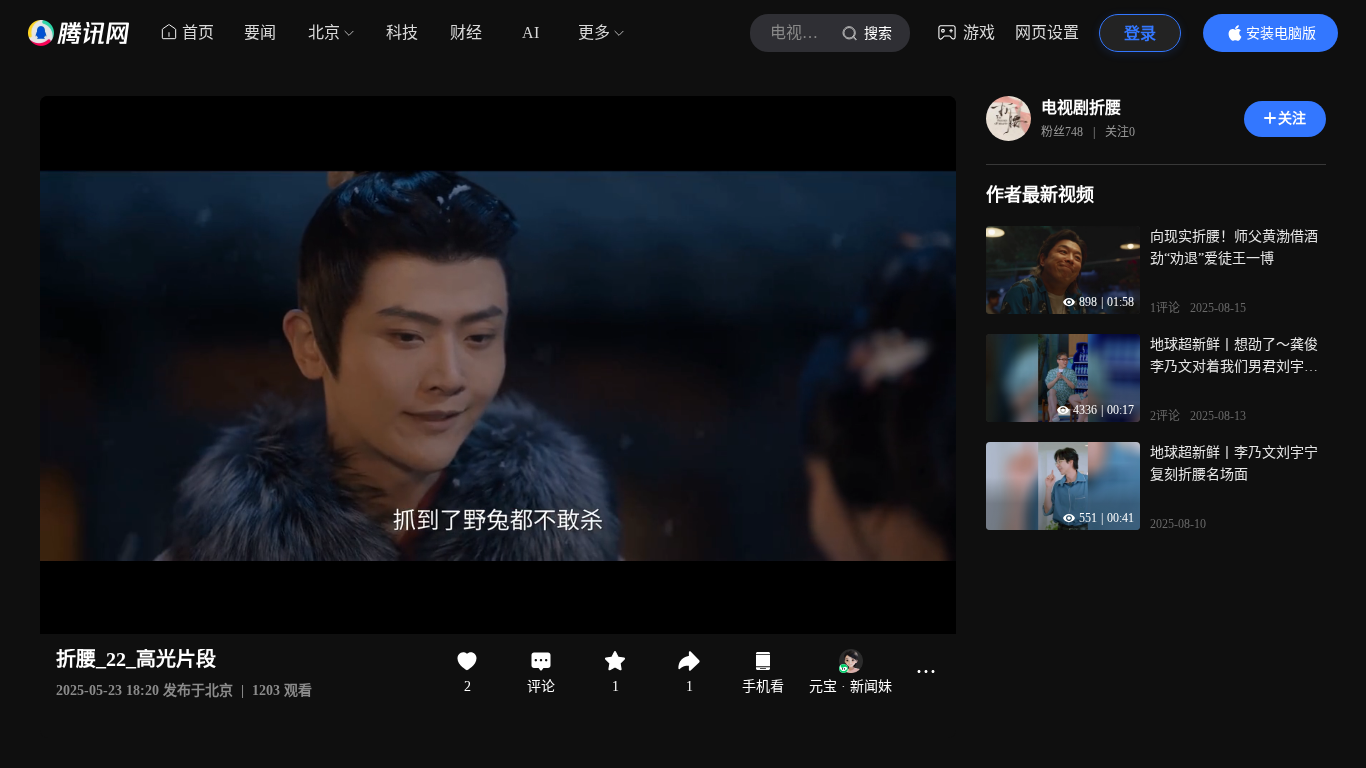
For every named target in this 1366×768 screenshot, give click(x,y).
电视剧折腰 (1081, 107)
